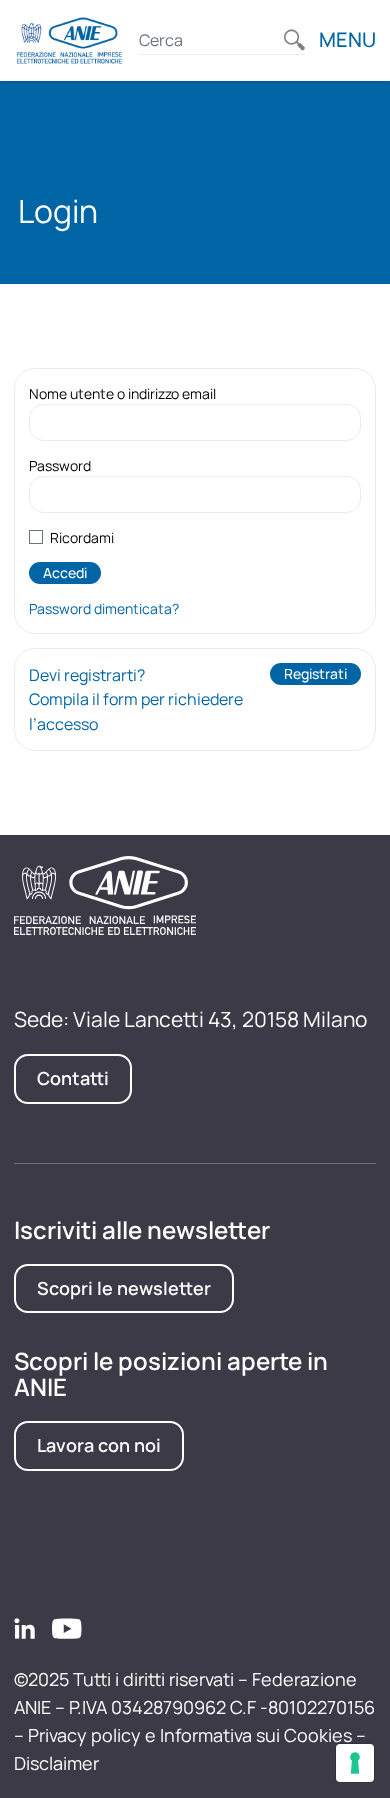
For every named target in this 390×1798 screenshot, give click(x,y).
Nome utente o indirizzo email (122, 393)
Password (60, 465)
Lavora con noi (99, 1445)
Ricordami (82, 537)
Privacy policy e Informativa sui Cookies (190, 1735)
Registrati (315, 673)
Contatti (73, 1078)
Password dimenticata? (104, 608)
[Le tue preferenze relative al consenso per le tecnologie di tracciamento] (355, 1763)
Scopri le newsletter (124, 1288)
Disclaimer (56, 1763)
